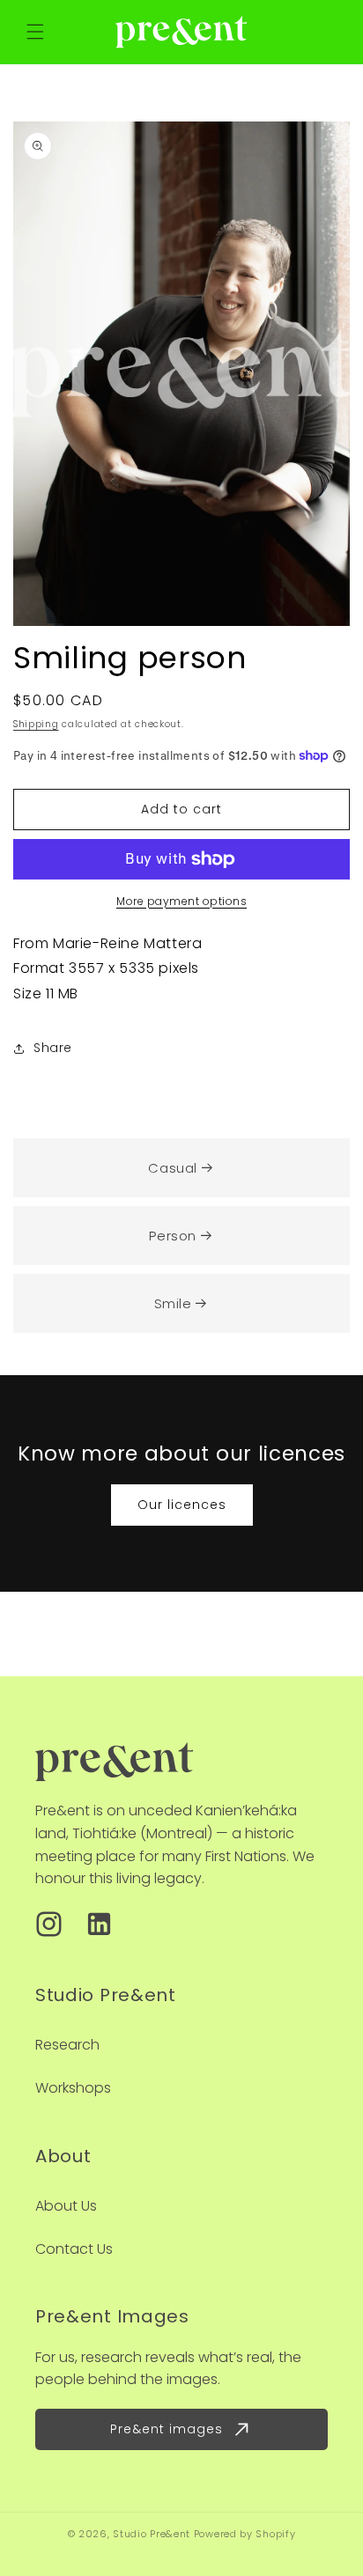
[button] (35, 32)
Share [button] (53, 1048)
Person (173, 1236)
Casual (173, 1168)
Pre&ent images (167, 2429)
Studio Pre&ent (152, 2534)
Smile (173, 1303)
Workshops (73, 2088)
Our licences (182, 1505)
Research (67, 2045)
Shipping (36, 724)
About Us (66, 2206)
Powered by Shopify (245, 2534)
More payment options (181, 901)
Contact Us (74, 2249)
